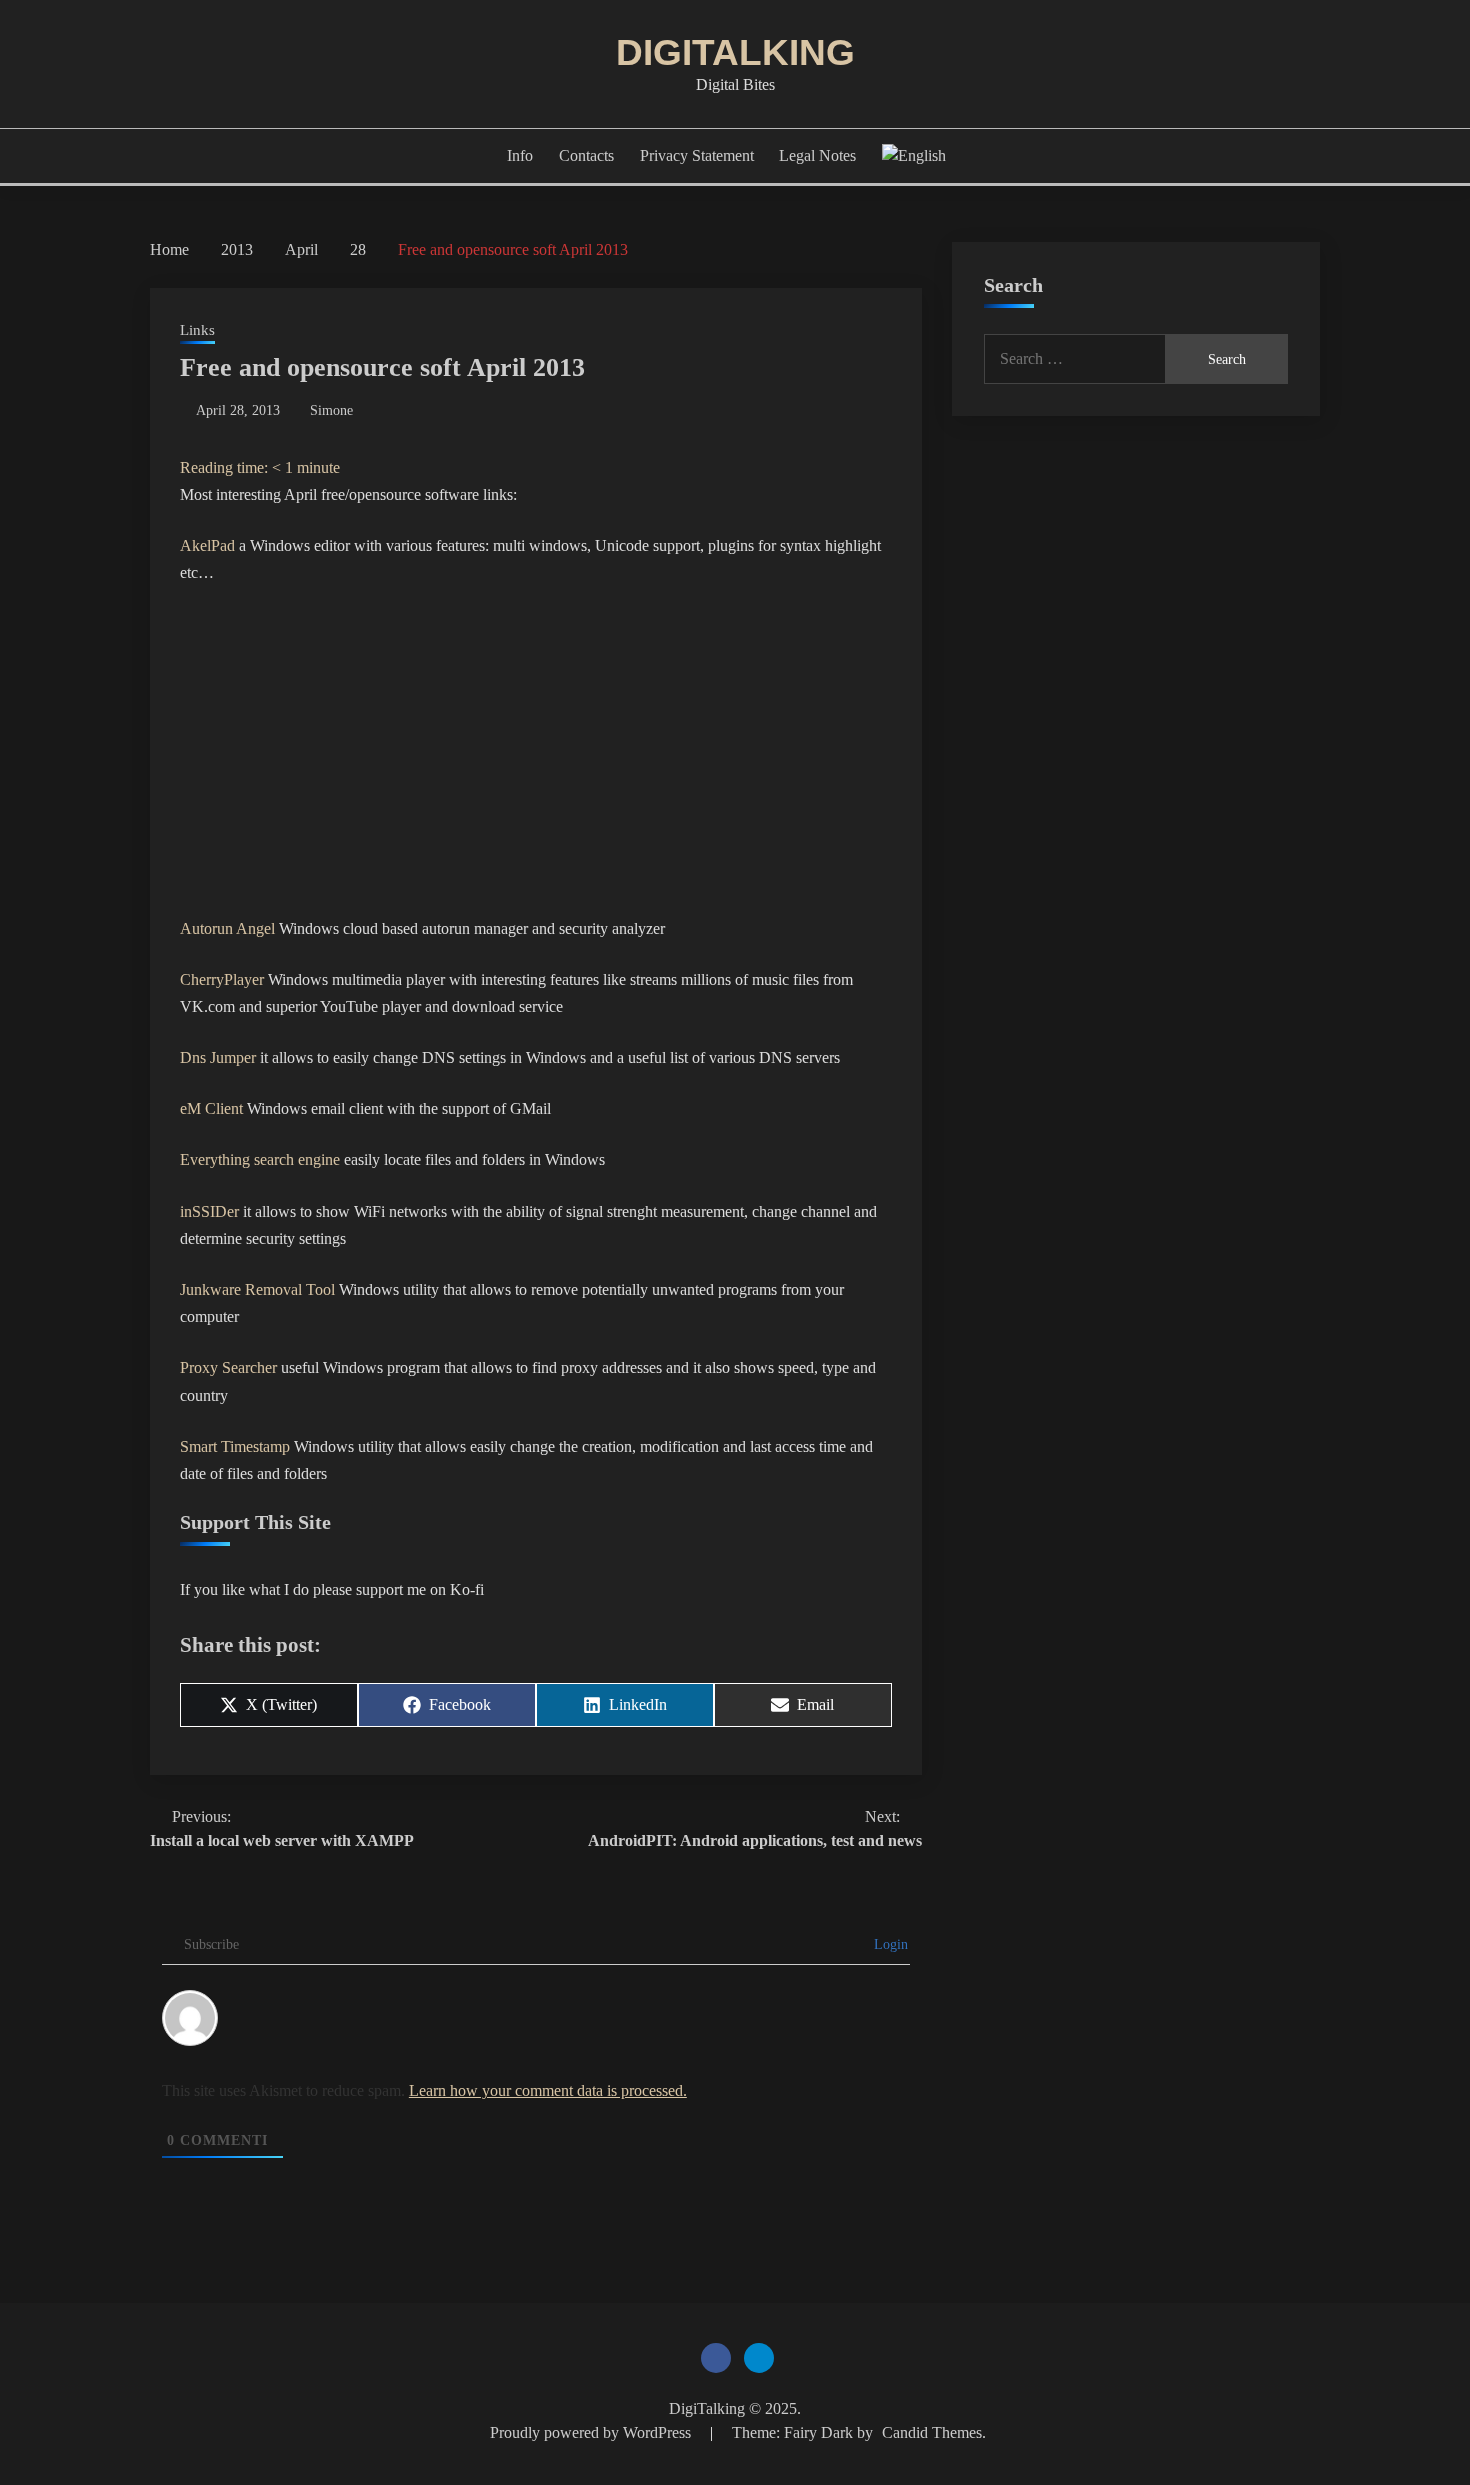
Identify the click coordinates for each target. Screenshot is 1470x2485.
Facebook (716, 2358)
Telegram (759, 2358)
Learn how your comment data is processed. (548, 2090)
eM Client (211, 1108)
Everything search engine (260, 1159)
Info (520, 155)
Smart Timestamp (235, 1446)
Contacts (586, 155)
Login (889, 1944)
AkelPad (207, 545)
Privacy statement (697, 155)
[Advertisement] (536, 751)
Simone (331, 410)
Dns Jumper (218, 1057)
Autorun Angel (227, 928)
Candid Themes (932, 2432)
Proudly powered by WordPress (592, 2432)
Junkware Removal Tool (257, 1289)
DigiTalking (735, 52)
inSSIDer (209, 1211)
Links (197, 330)
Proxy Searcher (228, 1367)
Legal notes (817, 155)
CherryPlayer (222, 979)
